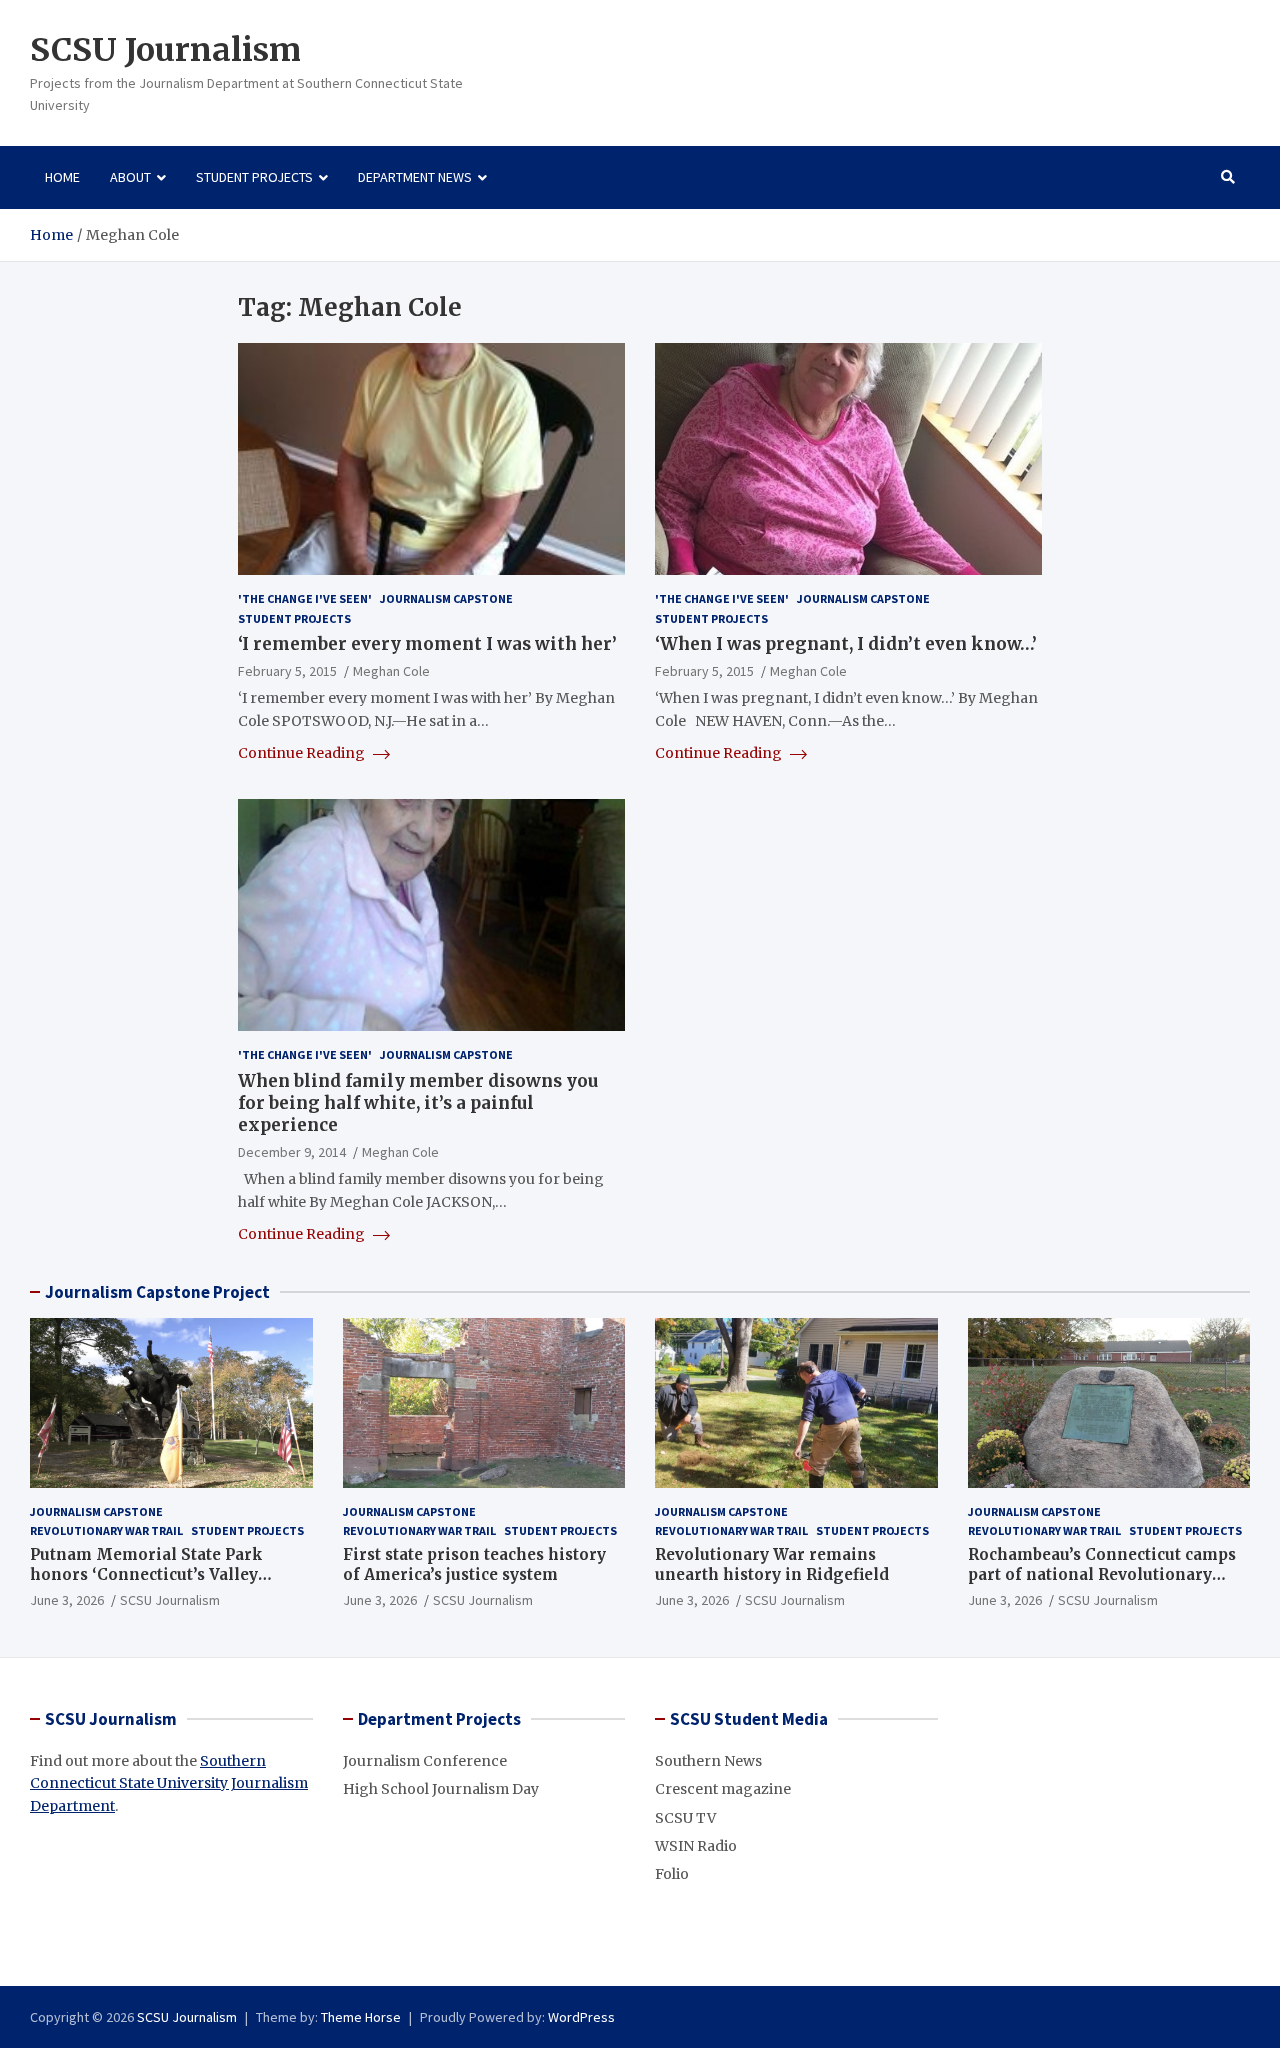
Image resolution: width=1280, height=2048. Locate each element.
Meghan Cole (391, 671)
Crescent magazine (723, 1789)
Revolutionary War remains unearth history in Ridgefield (772, 1564)
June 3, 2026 (67, 1600)
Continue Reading (303, 753)
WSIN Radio (696, 1846)
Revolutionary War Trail (106, 1530)
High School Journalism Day (441, 1789)
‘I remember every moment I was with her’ (427, 644)
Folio (672, 1874)
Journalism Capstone (446, 598)
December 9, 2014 (292, 1152)
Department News (415, 177)
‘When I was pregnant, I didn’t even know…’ (846, 644)
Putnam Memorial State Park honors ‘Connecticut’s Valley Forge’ (146, 1574)
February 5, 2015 (287, 671)
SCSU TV (685, 1818)
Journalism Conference (425, 1761)
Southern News (708, 1761)
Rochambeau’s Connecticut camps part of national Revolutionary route (1102, 1574)
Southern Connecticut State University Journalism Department (169, 1783)
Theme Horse (361, 2017)
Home (62, 177)
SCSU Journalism (165, 50)
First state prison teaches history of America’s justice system (474, 1564)
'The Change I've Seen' (305, 598)
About (130, 177)
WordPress (581, 2017)
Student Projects (254, 177)
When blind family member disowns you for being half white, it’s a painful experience (418, 1103)
